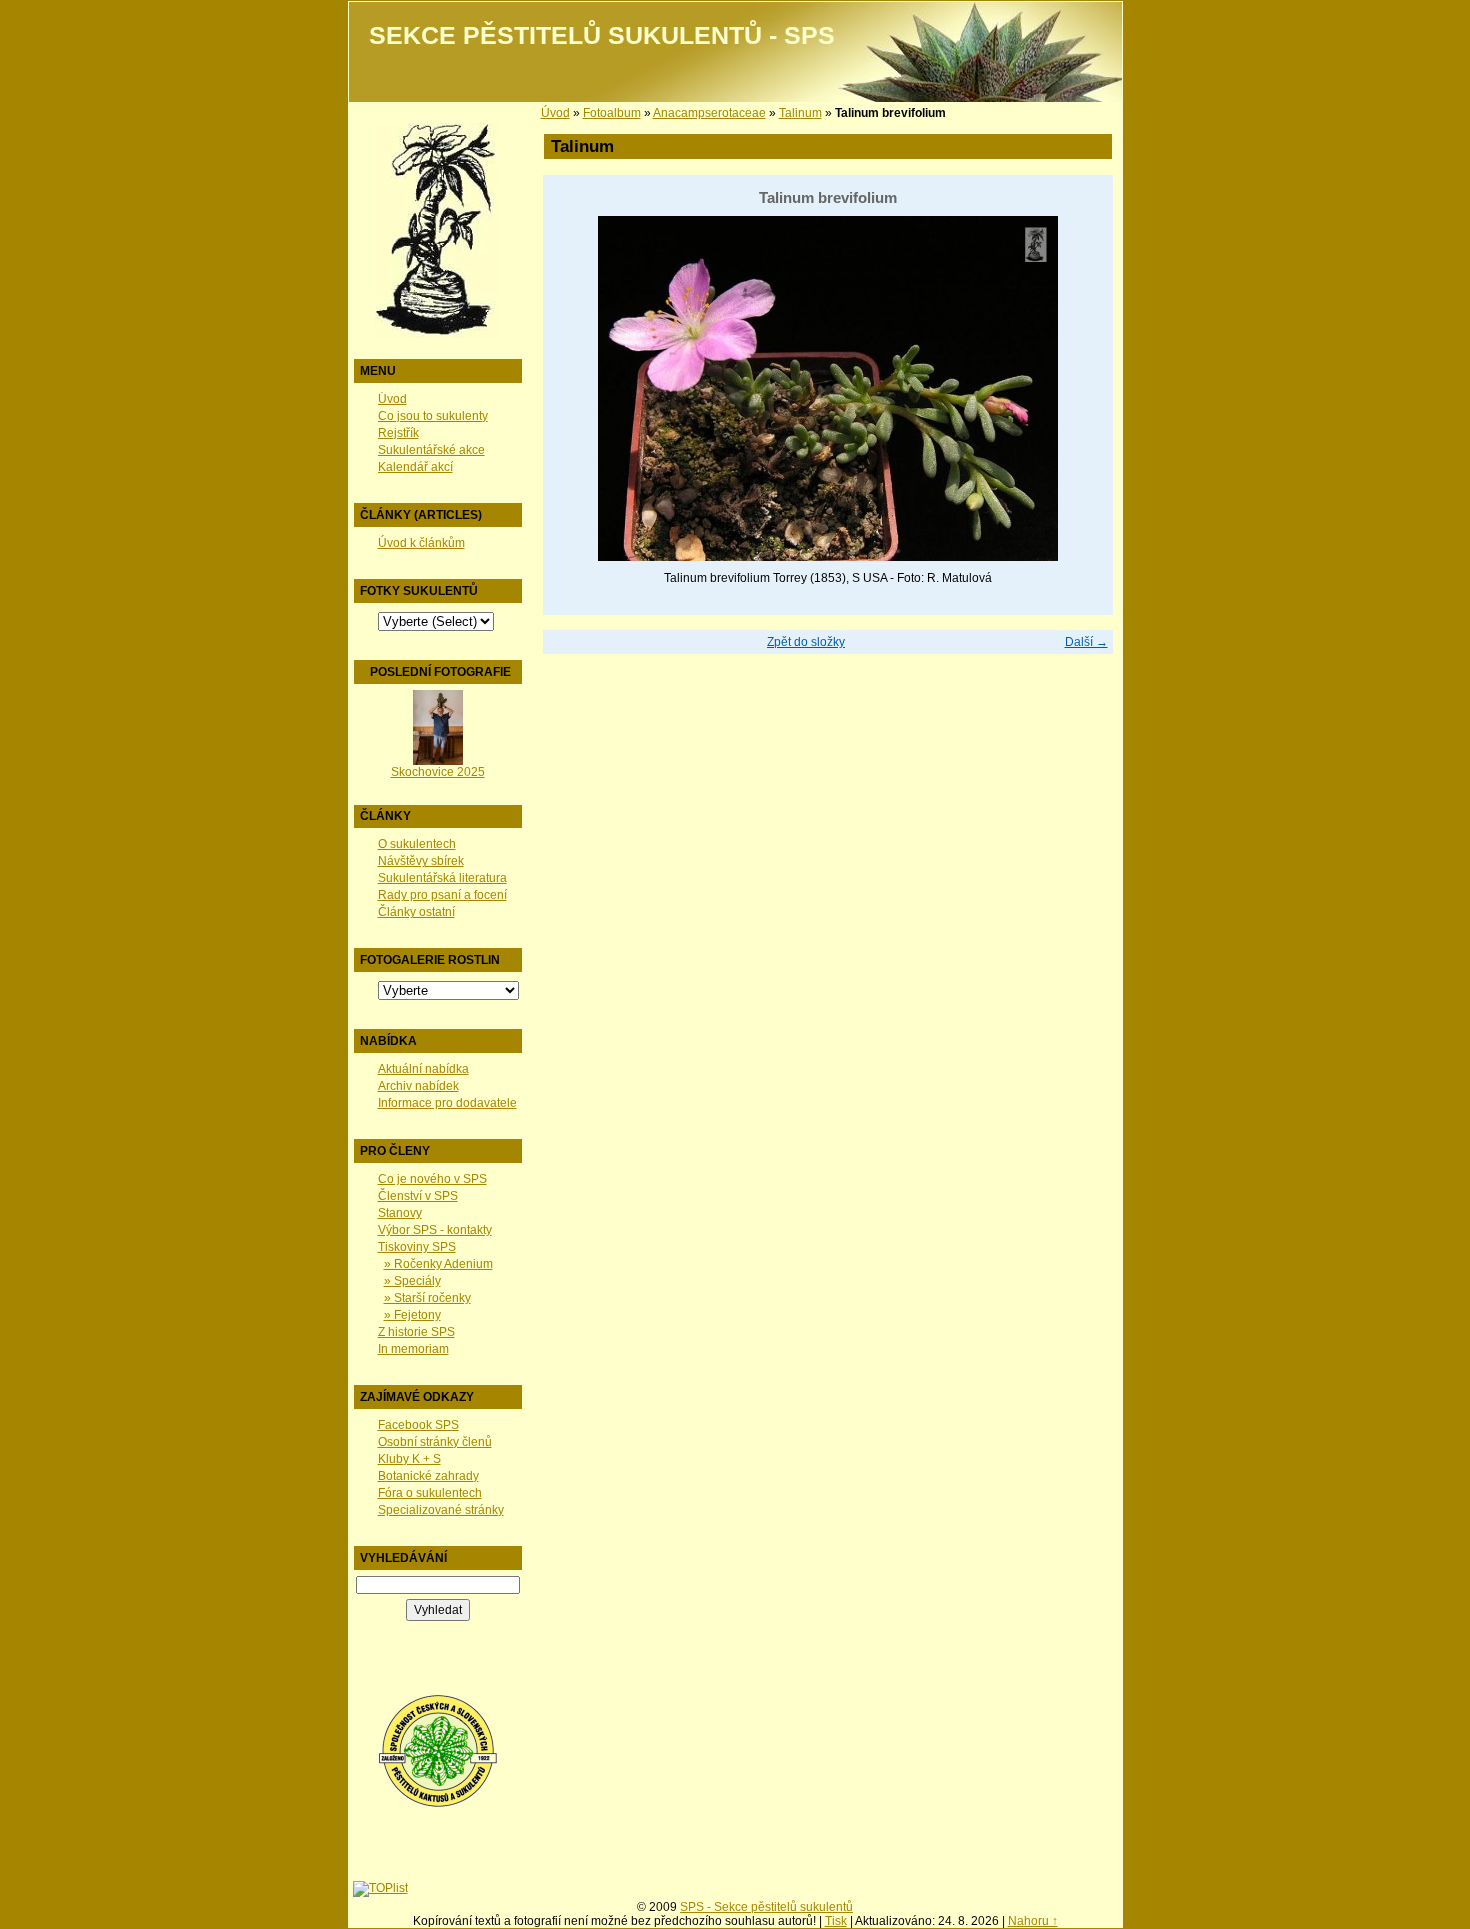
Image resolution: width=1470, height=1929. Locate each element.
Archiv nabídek (418, 1086)
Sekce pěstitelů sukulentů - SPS (602, 35)
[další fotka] (1080, 388)
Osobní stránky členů (435, 1442)
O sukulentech (417, 844)
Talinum (800, 113)
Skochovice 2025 (438, 772)
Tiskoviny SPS (417, 1247)
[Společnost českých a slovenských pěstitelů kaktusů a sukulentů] (438, 1804)
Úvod (392, 399)
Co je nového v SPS (432, 1179)
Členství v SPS (418, 1196)
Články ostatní (416, 912)
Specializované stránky (441, 1510)
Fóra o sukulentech (430, 1493)
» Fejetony (412, 1315)
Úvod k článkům (421, 543)
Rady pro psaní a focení (442, 895)
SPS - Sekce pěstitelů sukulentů (766, 1907)
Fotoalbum (612, 113)
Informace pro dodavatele (447, 1103)
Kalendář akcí (415, 467)
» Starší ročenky (427, 1298)
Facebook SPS (418, 1425)
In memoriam (413, 1349)
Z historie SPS (416, 1332)
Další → (1086, 642)
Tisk (836, 1921)
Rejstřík (398, 433)
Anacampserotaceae (709, 113)
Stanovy (400, 1213)
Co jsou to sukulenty (433, 416)
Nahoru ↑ (1033, 1921)
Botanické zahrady (428, 1476)
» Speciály (412, 1281)
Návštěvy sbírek (421, 861)
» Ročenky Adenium (438, 1264)
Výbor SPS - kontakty (435, 1230)
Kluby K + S (409, 1459)
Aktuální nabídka (423, 1069)
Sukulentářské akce (431, 450)
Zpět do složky (806, 642)
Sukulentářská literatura (442, 878)
